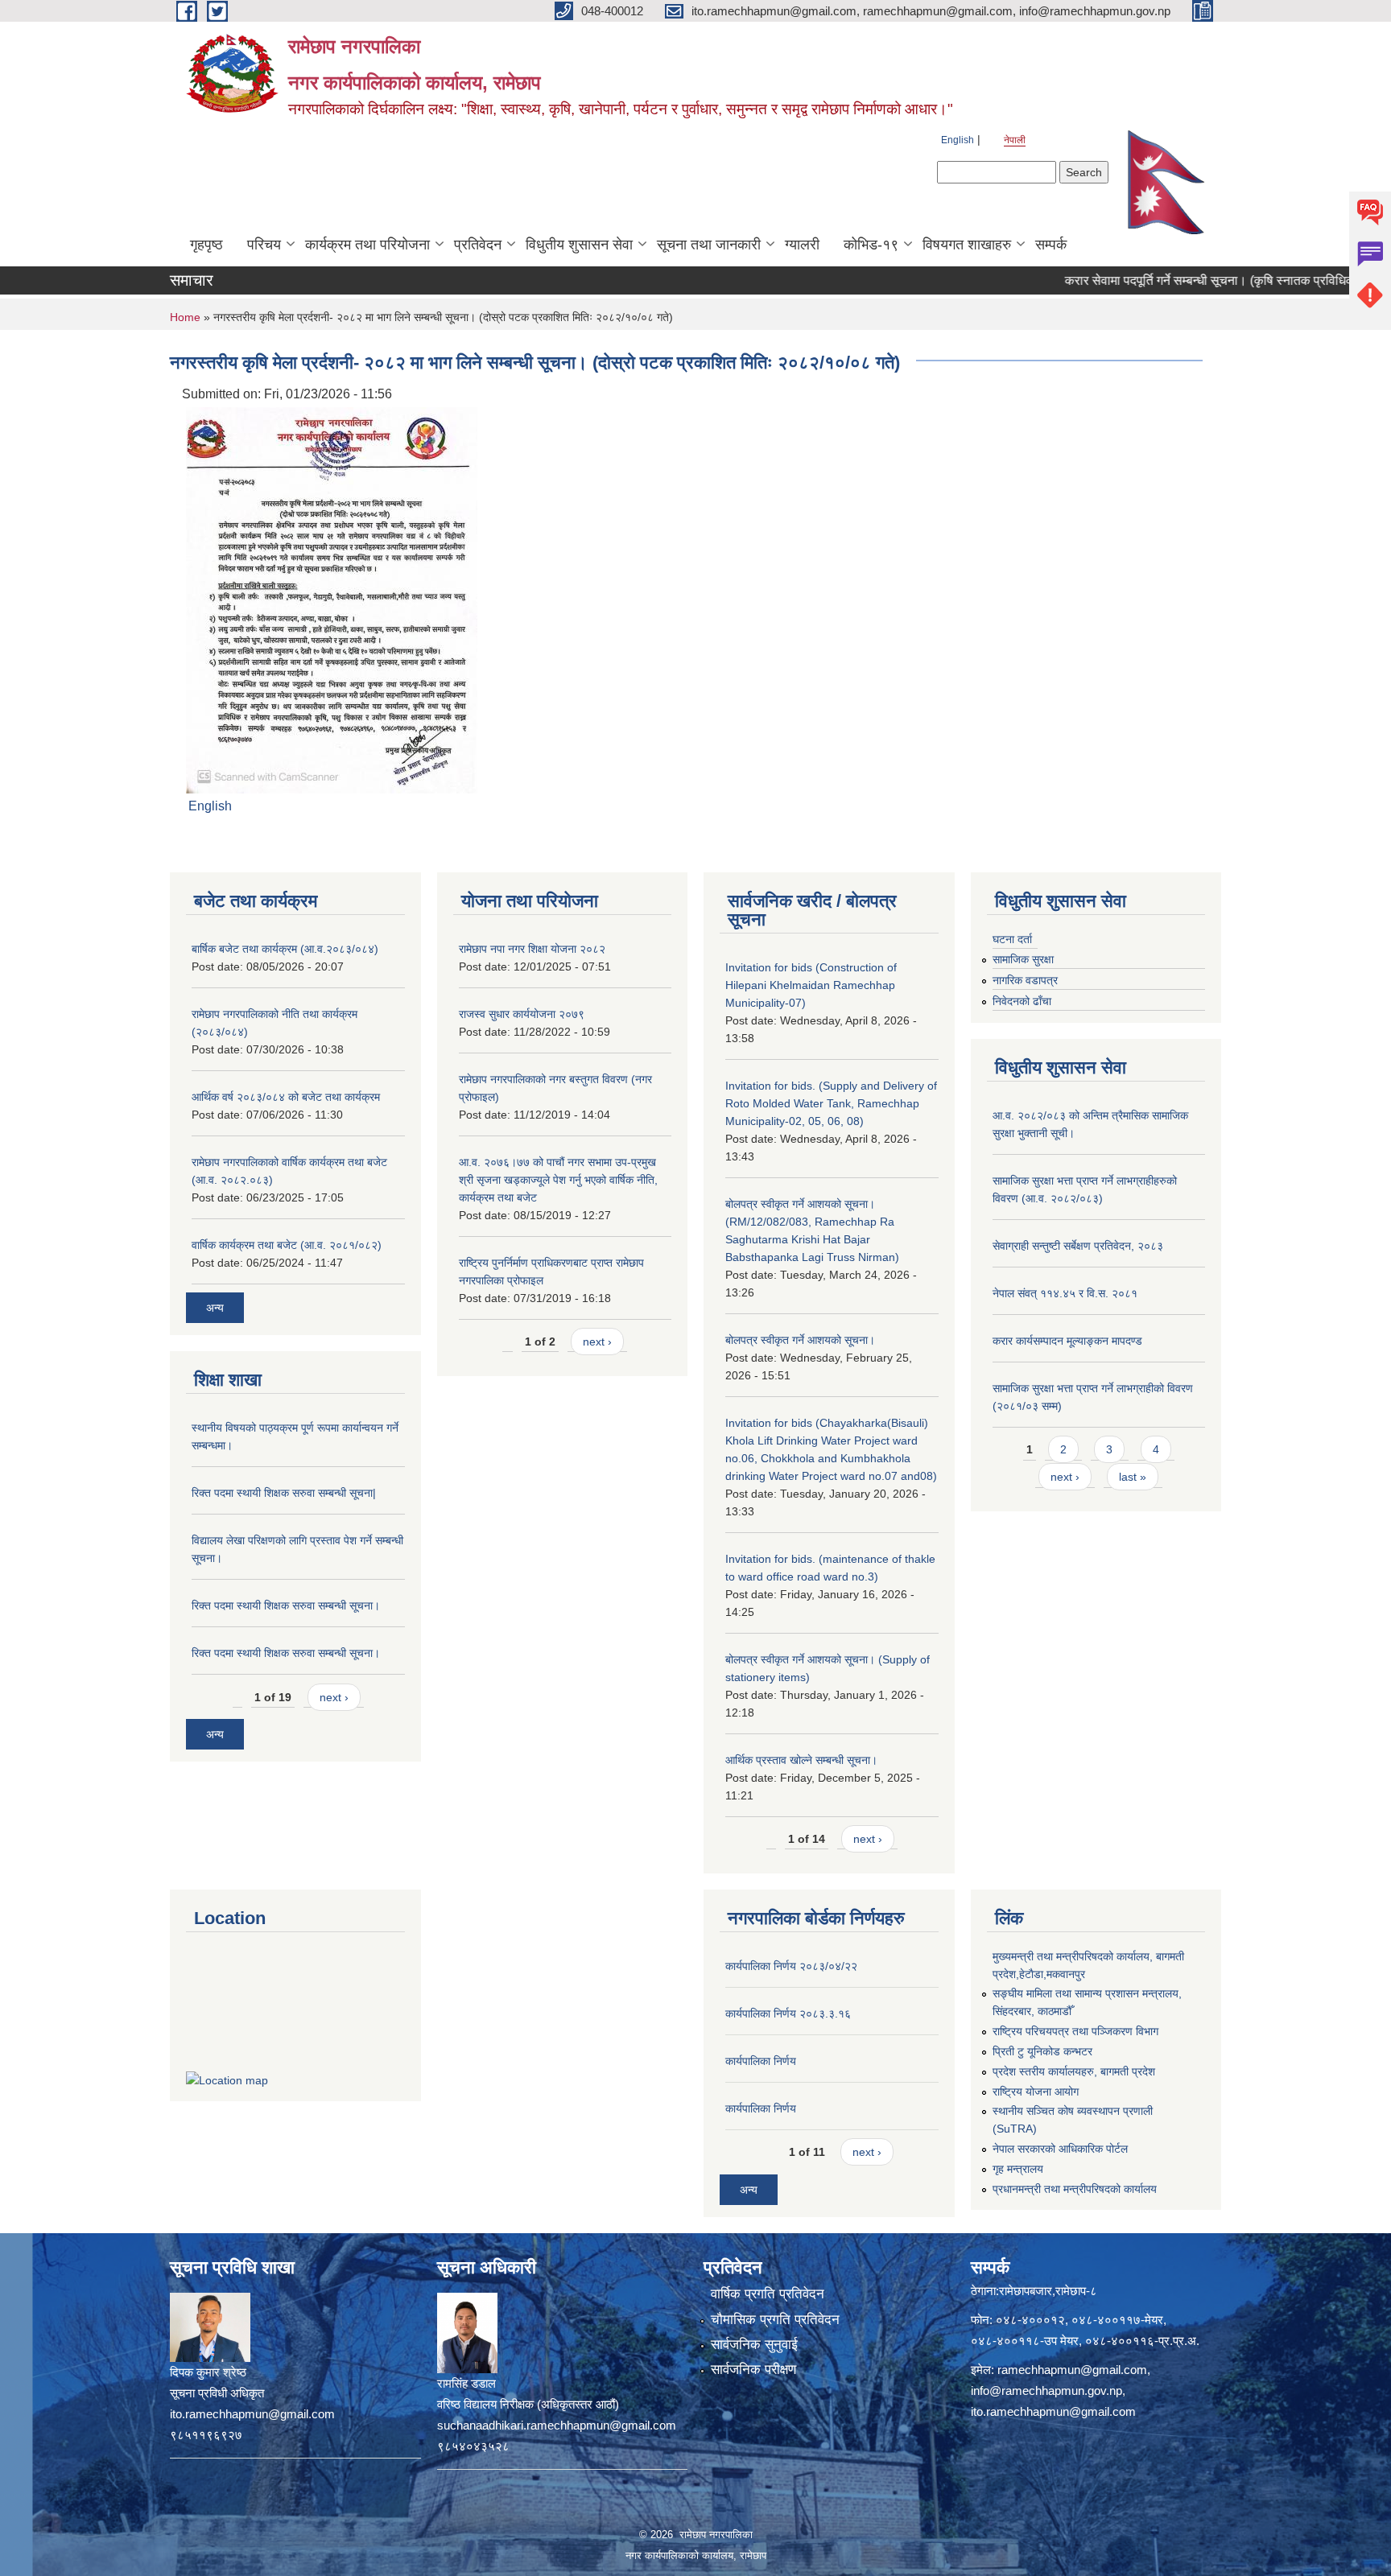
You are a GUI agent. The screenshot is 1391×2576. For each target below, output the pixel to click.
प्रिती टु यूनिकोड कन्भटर (1042, 2051)
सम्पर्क (1051, 245)
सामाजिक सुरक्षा (1023, 959)
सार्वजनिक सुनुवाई (754, 2345)
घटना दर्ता (1012, 939)
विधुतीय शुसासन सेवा (579, 245)
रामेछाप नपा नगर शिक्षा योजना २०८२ (532, 949)
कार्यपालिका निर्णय (761, 2061)
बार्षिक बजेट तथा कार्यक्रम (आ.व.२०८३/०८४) (285, 949)
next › (334, 1697)
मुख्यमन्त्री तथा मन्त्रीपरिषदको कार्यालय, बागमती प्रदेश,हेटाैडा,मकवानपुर (1088, 1965)
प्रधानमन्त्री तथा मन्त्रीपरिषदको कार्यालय (1075, 2189)
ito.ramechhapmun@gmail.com (1053, 2411)
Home (185, 317)
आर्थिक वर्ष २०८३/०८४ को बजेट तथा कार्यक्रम (286, 1097)
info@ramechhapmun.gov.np (1046, 2391)
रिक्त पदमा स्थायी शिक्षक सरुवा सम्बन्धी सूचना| (284, 1493)
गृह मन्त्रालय (1018, 2169)
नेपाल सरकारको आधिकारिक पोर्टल (1060, 2149)
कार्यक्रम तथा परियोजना (367, 245)
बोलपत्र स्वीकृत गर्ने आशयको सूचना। (800, 1340)
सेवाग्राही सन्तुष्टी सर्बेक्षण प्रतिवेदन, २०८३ (1078, 1246)
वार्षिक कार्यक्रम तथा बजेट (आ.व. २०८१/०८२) (287, 1245)
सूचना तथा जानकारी (709, 245)
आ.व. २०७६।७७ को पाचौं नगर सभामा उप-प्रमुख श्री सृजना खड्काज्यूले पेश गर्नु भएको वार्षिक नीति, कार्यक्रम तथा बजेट (558, 1180)
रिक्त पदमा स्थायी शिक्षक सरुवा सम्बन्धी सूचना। (286, 1605)
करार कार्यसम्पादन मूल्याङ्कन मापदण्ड (1067, 1341)
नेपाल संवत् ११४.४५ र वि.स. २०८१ (1065, 1293)
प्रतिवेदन (478, 245)
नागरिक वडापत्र (1025, 980)
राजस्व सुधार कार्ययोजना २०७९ (522, 1014)
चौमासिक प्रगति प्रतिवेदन (775, 2320)
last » (1133, 1477)
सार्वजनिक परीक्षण (753, 2370)
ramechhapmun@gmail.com (1072, 2370)
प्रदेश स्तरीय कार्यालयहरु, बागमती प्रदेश (1074, 2071)
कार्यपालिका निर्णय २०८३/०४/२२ (791, 1966)
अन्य (215, 1308)
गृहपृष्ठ (206, 245)
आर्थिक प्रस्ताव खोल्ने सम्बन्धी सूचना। (801, 1760)
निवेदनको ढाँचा (1022, 1001)
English (958, 140)
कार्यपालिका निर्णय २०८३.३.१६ (788, 2013)
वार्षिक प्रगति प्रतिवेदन (768, 2294)
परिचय (264, 245)
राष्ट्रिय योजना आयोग (1036, 2092)
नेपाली (1015, 140)
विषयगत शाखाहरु (967, 245)
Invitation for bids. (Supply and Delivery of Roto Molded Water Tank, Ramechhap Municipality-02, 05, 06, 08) (831, 1103)
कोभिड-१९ (871, 245)
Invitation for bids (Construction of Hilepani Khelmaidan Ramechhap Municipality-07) (811, 985)
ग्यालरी (802, 245)
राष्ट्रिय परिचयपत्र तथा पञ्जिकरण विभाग (1075, 2031)
